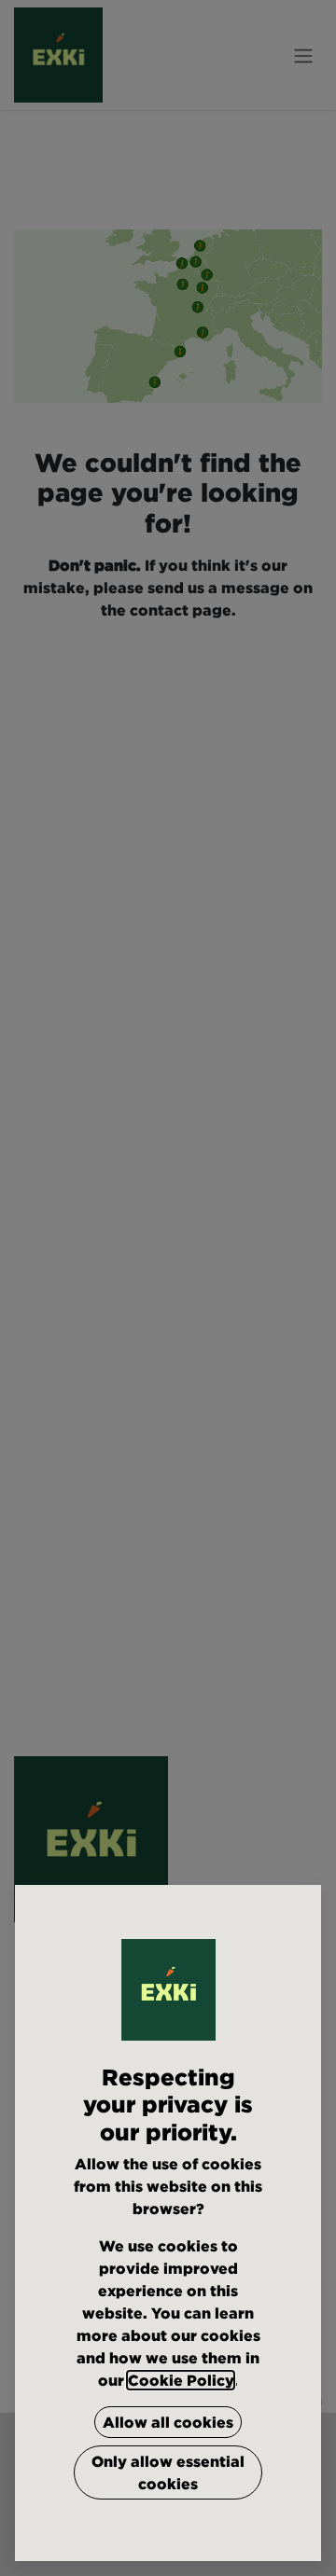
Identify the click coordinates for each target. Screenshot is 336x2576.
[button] (168, 2422)
